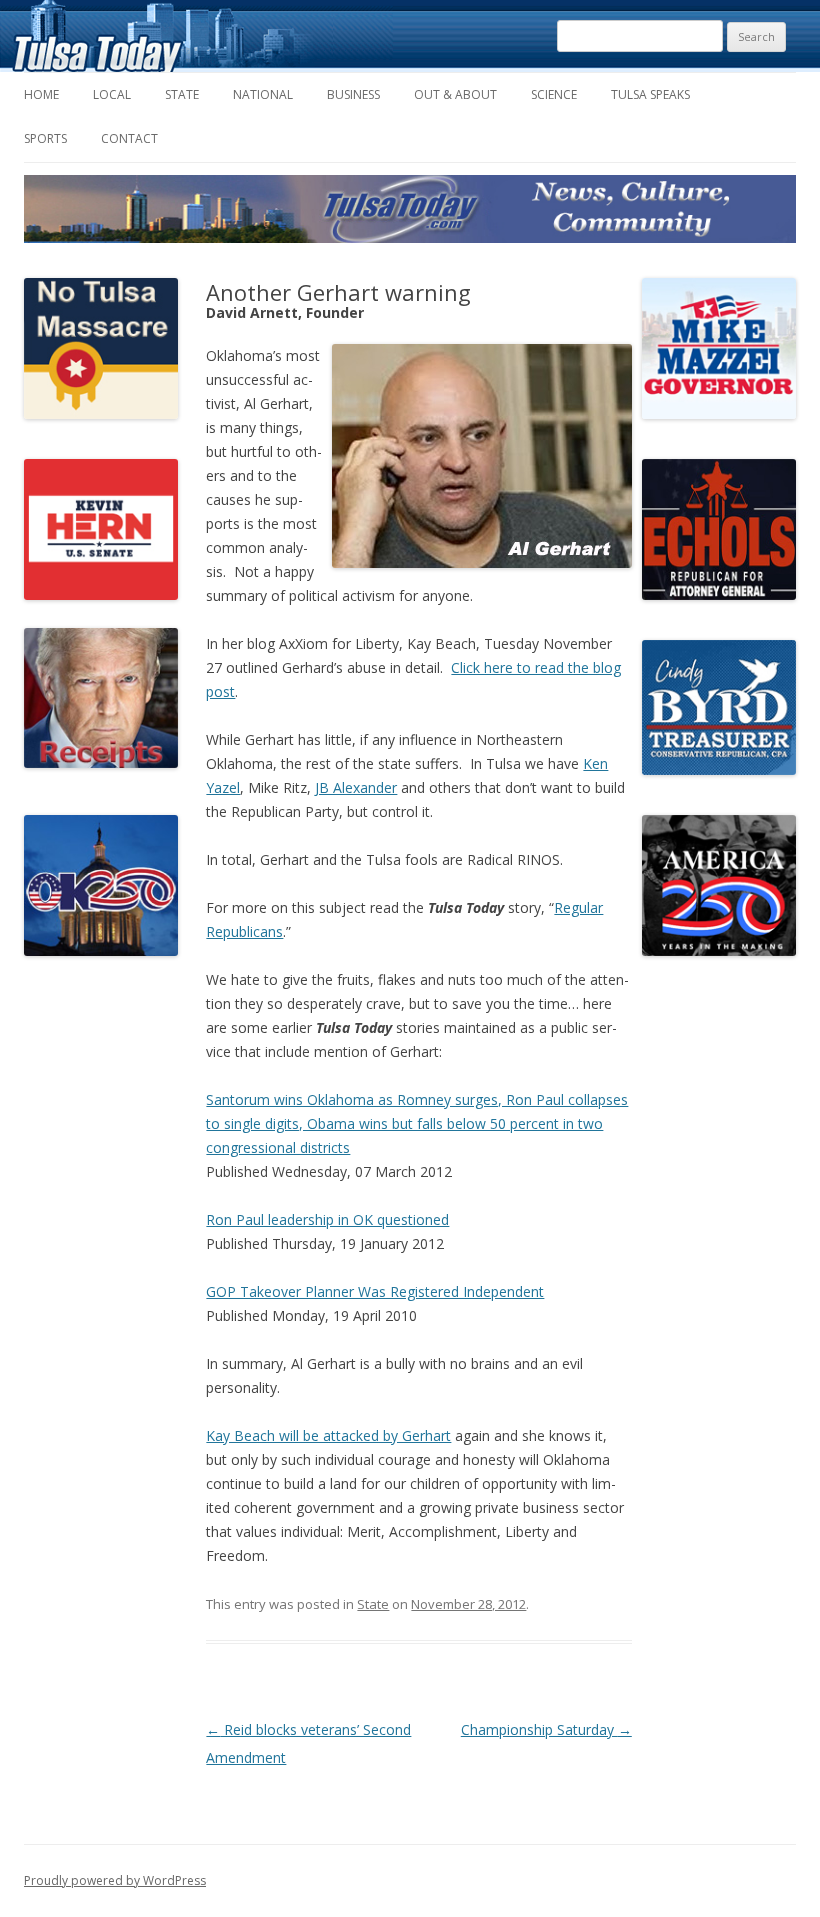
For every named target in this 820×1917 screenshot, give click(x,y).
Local (112, 94)
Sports (45, 138)
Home (41, 94)
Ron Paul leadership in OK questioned (327, 1219)
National (263, 94)
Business (353, 94)
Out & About (455, 94)
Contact (129, 138)
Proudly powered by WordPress (115, 1880)
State (182, 94)
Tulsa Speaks (650, 94)
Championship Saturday (546, 1729)
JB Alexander (356, 787)
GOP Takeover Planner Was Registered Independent (375, 1291)
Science (554, 94)
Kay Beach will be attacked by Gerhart (328, 1435)
